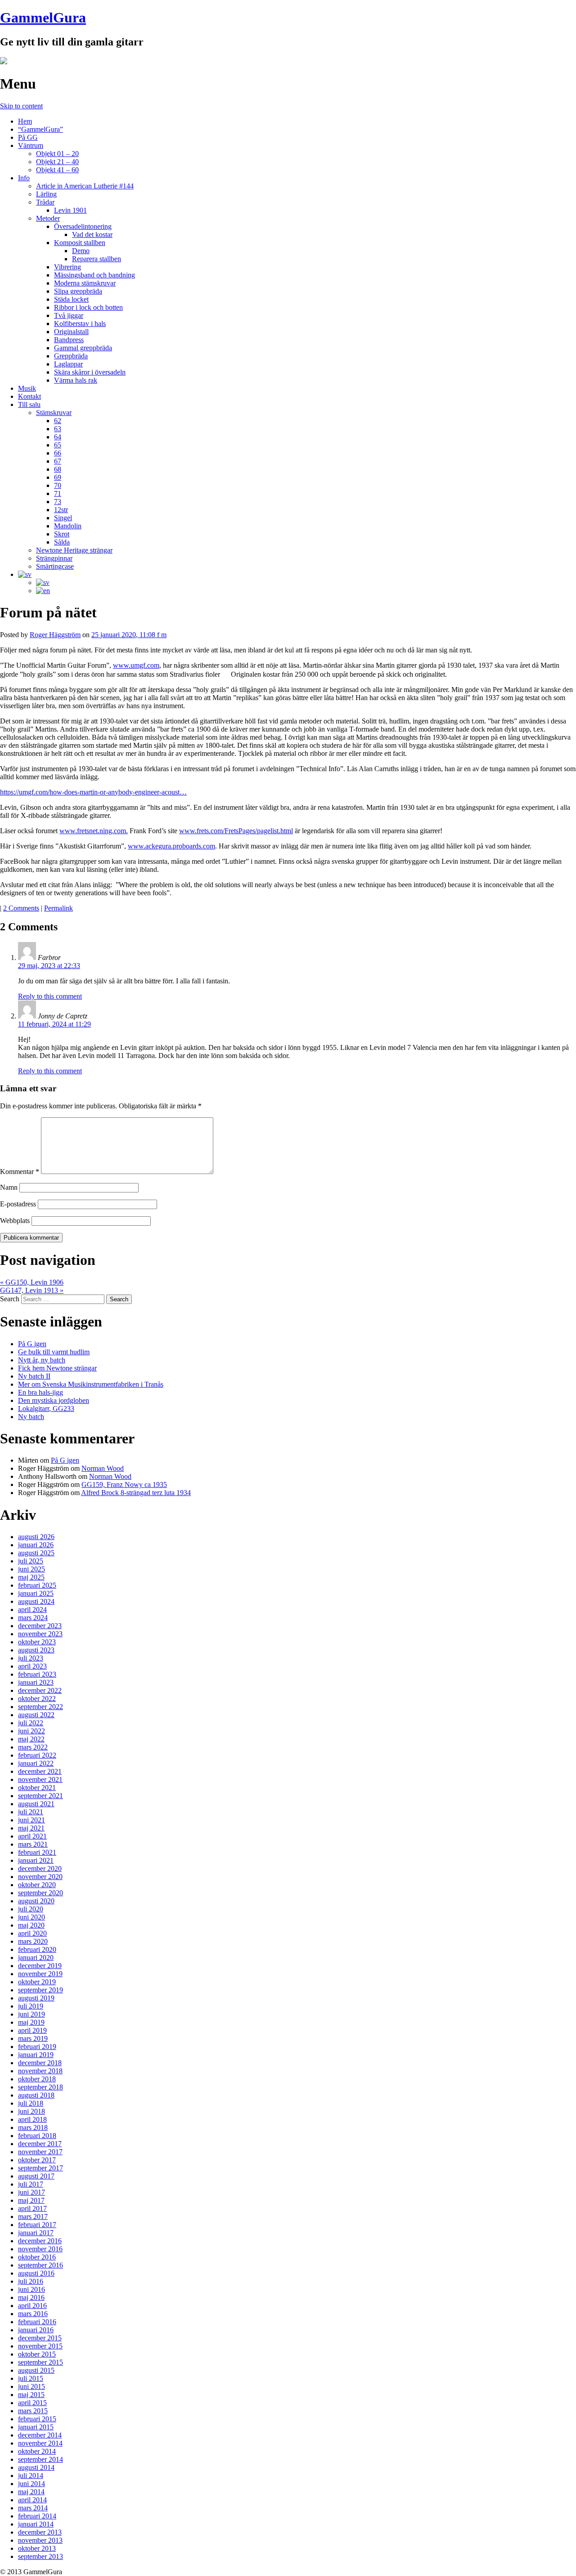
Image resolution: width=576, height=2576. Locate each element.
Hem (25, 121)
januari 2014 (36, 2524)
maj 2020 (31, 1925)
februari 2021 (37, 1852)
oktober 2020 (37, 1885)
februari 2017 (37, 2225)
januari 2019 (36, 2055)
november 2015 (40, 2346)
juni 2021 (31, 1820)
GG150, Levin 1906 (32, 1282)
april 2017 (32, 2208)
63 (58, 429)
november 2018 (40, 2071)
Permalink (58, 908)
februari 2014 (37, 2516)
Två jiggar (69, 315)
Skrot (62, 534)
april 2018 (32, 2119)
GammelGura (43, 18)
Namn (9, 1187)
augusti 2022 (36, 1715)
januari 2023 (36, 1682)
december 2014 (40, 2435)
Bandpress (69, 340)
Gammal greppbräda (83, 348)
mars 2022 (33, 1747)
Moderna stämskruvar (85, 283)
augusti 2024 (36, 1601)
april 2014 (32, 2500)
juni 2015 (31, 2386)
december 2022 (40, 1690)
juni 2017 (31, 2192)
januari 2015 (36, 2427)
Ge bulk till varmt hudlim (54, 1352)
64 (58, 437)
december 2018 (40, 2063)
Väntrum (31, 145)
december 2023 (40, 1626)
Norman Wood (103, 1468)
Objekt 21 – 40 (57, 162)
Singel (63, 518)
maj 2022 (31, 1739)
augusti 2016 (36, 2273)
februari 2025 (37, 1585)
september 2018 (40, 2087)
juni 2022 (31, 1731)
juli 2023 (31, 1658)
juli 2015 (31, 2378)
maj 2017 (31, 2200)
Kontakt (29, 396)
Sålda (62, 542)
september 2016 (40, 2265)
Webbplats (15, 1221)
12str (61, 510)
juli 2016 (31, 2281)
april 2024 (32, 1609)
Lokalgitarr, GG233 (46, 1409)
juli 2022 (31, 1723)
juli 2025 (31, 1561)
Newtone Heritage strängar (74, 550)
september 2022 (40, 1707)
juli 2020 (31, 1909)
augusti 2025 (36, 1553)
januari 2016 (36, 2330)
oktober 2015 (37, 2354)
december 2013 (40, 2532)
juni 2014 (31, 2484)
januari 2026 (36, 1545)
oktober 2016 (37, 2257)
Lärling (46, 194)
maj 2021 (31, 1828)
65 (58, 445)
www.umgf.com (136, 665)
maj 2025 (31, 1577)
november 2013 (40, 2540)
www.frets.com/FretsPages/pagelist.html (236, 831)
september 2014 (40, 2459)
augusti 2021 (36, 1804)
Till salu (29, 404)
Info (24, 178)
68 (58, 469)
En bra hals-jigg (40, 1392)
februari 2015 (37, 2419)
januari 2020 (36, 1958)
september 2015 (40, 2362)
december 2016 (40, 2241)
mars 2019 (33, 2038)
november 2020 (40, 1877)
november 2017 (40, 2152)
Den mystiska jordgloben (54, 1400)
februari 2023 (37, 1674)
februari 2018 (37, 2136)
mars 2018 (33, 2127)
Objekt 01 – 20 (57, 154)
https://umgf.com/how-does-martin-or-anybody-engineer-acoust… (93, 792)
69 (58, 477)
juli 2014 (31, 2476)
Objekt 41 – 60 (57, 170)
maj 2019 (31, 2022)
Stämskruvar (54, 413)
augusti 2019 (36, 1998)
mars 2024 (33, 1618)
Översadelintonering (83, 226)
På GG (28, 137)
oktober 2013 (37, 2548)
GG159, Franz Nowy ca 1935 (124, 1484)
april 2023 (32, 1666)
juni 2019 (31, 2014)
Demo (81, 251)
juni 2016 (31, 2289)
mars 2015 (33, 2411)
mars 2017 (33, 2217)
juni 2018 (31, 2111)
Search (10, 1299)
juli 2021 (31, 1812)
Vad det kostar (92, 234)
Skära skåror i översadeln (90, 372)
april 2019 (32, 2030)
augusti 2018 (36, 2095)
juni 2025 (31, 1569)
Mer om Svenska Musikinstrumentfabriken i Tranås (91, 1384)
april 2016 (32, 2306)
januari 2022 (36, 1763)
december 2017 (40, 2144)
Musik (27, 388)
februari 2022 (37, 1755)
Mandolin (68, 526)
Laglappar (68, 364)
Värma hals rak (76, 380)
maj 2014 (31, 2492)
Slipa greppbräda (78, 291)
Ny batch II (34, 1376)
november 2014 (40, 2443)
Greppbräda (71, 356)
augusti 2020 (36, 1901)
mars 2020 (33, 1941)
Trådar (45, 202)
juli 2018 (31, 2103)
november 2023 (40, 1634)
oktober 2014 (37, 2451)
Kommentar (20, 1172)
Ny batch (31, 1417)
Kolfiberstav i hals (80, 324)
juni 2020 (31, 1917)
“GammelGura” (40, 129)
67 (58, 461)
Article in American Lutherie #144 (85, 186)
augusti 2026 (36, 1537)
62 (58, 421)
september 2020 (40, 1893)
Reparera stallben (97, 259)
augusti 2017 (36, 2176)
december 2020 (40, 1868)
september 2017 (40, 2168)
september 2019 (40, 1990)
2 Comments (21, 908)
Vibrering (67, 267)
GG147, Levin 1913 (32, 1290)
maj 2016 (31, 2297)
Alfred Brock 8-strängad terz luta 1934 (136, 1493)
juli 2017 (31, 2184)
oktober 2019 (37, 1982)
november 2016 (40, 2249)
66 (58, 453)
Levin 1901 (70, 210)
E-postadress (18, 1204)
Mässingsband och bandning (94, 275)
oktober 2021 (37, 1788)
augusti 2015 (36, 2370)
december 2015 (40, 2338)
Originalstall (71, 332)
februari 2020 (37, 1949)
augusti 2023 (36, 1650)
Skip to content (21, 106)
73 (58, 502)
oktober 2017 (37, 2160)
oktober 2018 (37, 2079)
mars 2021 (33, 1844)
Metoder (48, 218)
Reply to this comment (50, 996)
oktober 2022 (37, 1699)
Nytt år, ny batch (42, 1360)
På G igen (32, 1344)
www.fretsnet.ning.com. (94, 831)
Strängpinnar (54, 558)
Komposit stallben (80, 243)
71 (58, 493)
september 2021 (40, 1796)
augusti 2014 (36, 2467)
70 (58, 485)
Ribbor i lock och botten (88, 307)
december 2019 (40, 1966)
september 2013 (40, 2556)
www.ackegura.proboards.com (171, 846)
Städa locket (71, 299)
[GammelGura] (4, 62)
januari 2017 (36, 2233)
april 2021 (32, 1836)
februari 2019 (37, 2047)
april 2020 (32, 1933)
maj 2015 (31, 2395)
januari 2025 (36, 1593)
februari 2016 (37, 2322)
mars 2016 (33, 2314)
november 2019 (40, 1974)
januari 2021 (36, 1860)
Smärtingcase (55, 566)
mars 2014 (33, 2508)
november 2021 (40, 1779)
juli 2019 (31, 2006)
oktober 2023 (37, 1642)
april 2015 (32, 2403)
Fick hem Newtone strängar (57, 1368)
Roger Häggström (55, 635)
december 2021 (40, 1771)
